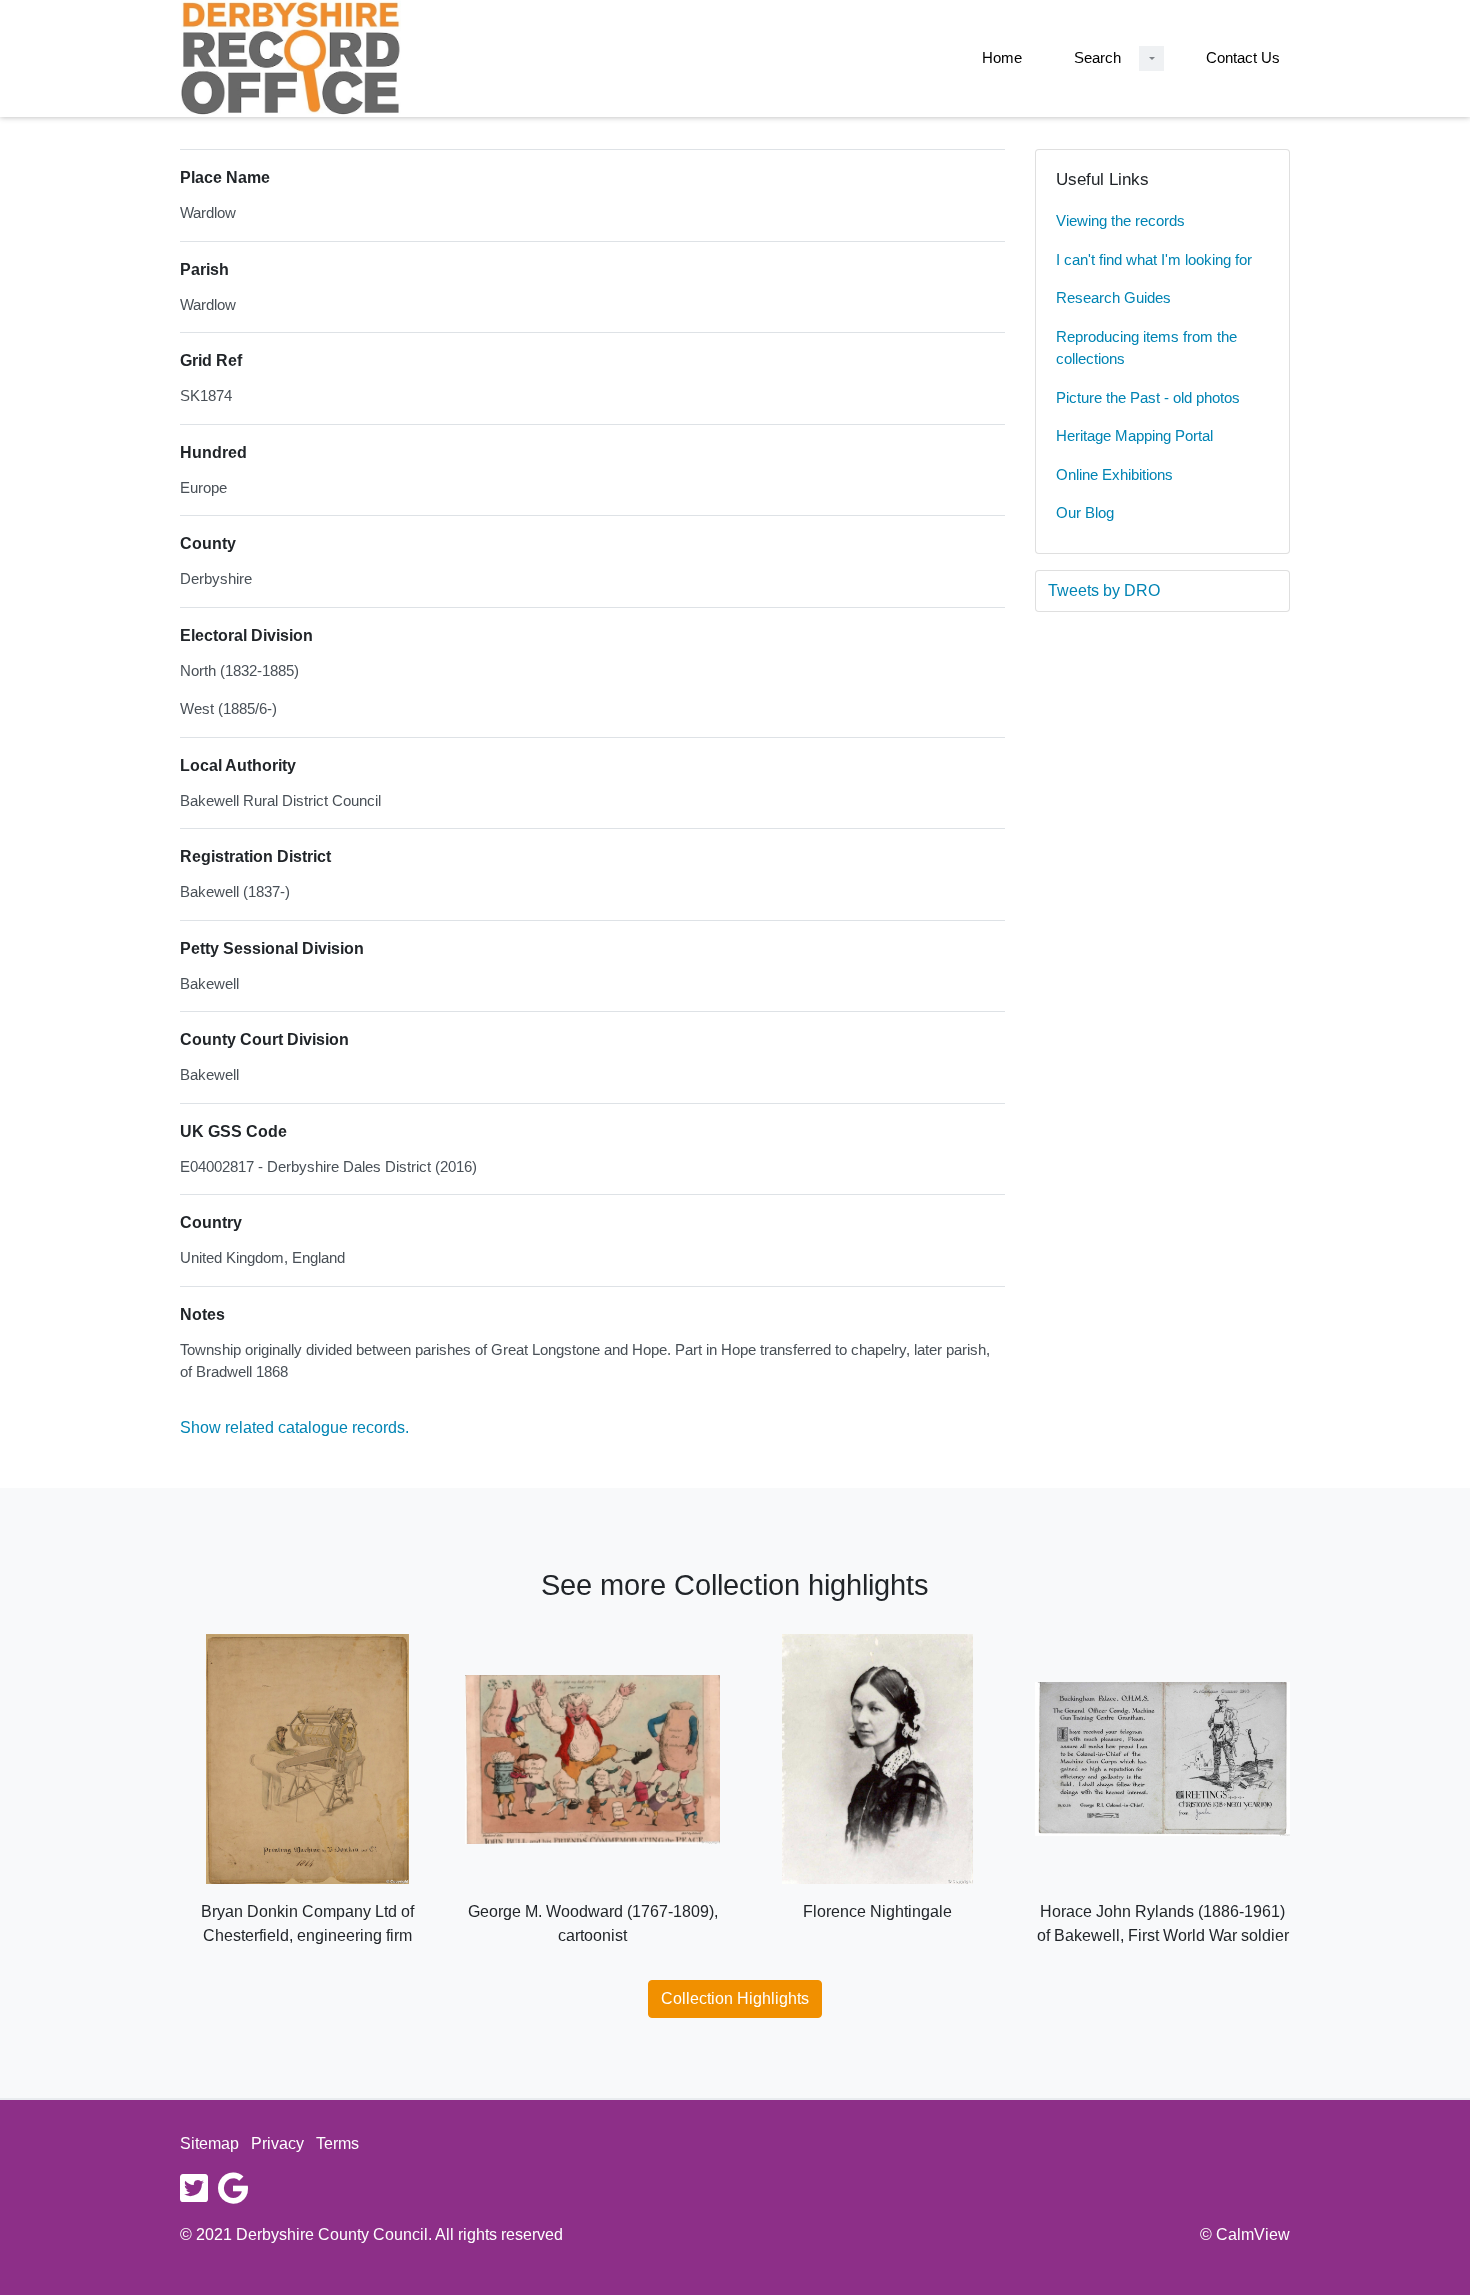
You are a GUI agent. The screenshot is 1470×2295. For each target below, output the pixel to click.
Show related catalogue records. (294, 1427)
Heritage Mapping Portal (1134, 435)
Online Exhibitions (1114, 474)
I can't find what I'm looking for (1154, 259)
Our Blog (1085, 512)
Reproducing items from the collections (1146, 348)
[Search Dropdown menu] (1151, 58)
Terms (337, 2143)
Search (1097, 57)
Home (1002, 57)
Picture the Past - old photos (1148, 397)
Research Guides (1113, 297)
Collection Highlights (735, 1998)
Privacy (277, 2143)
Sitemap (209, 2143)
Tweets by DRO (1104, 590)
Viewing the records (1120, 220)
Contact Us (1243, 57)
